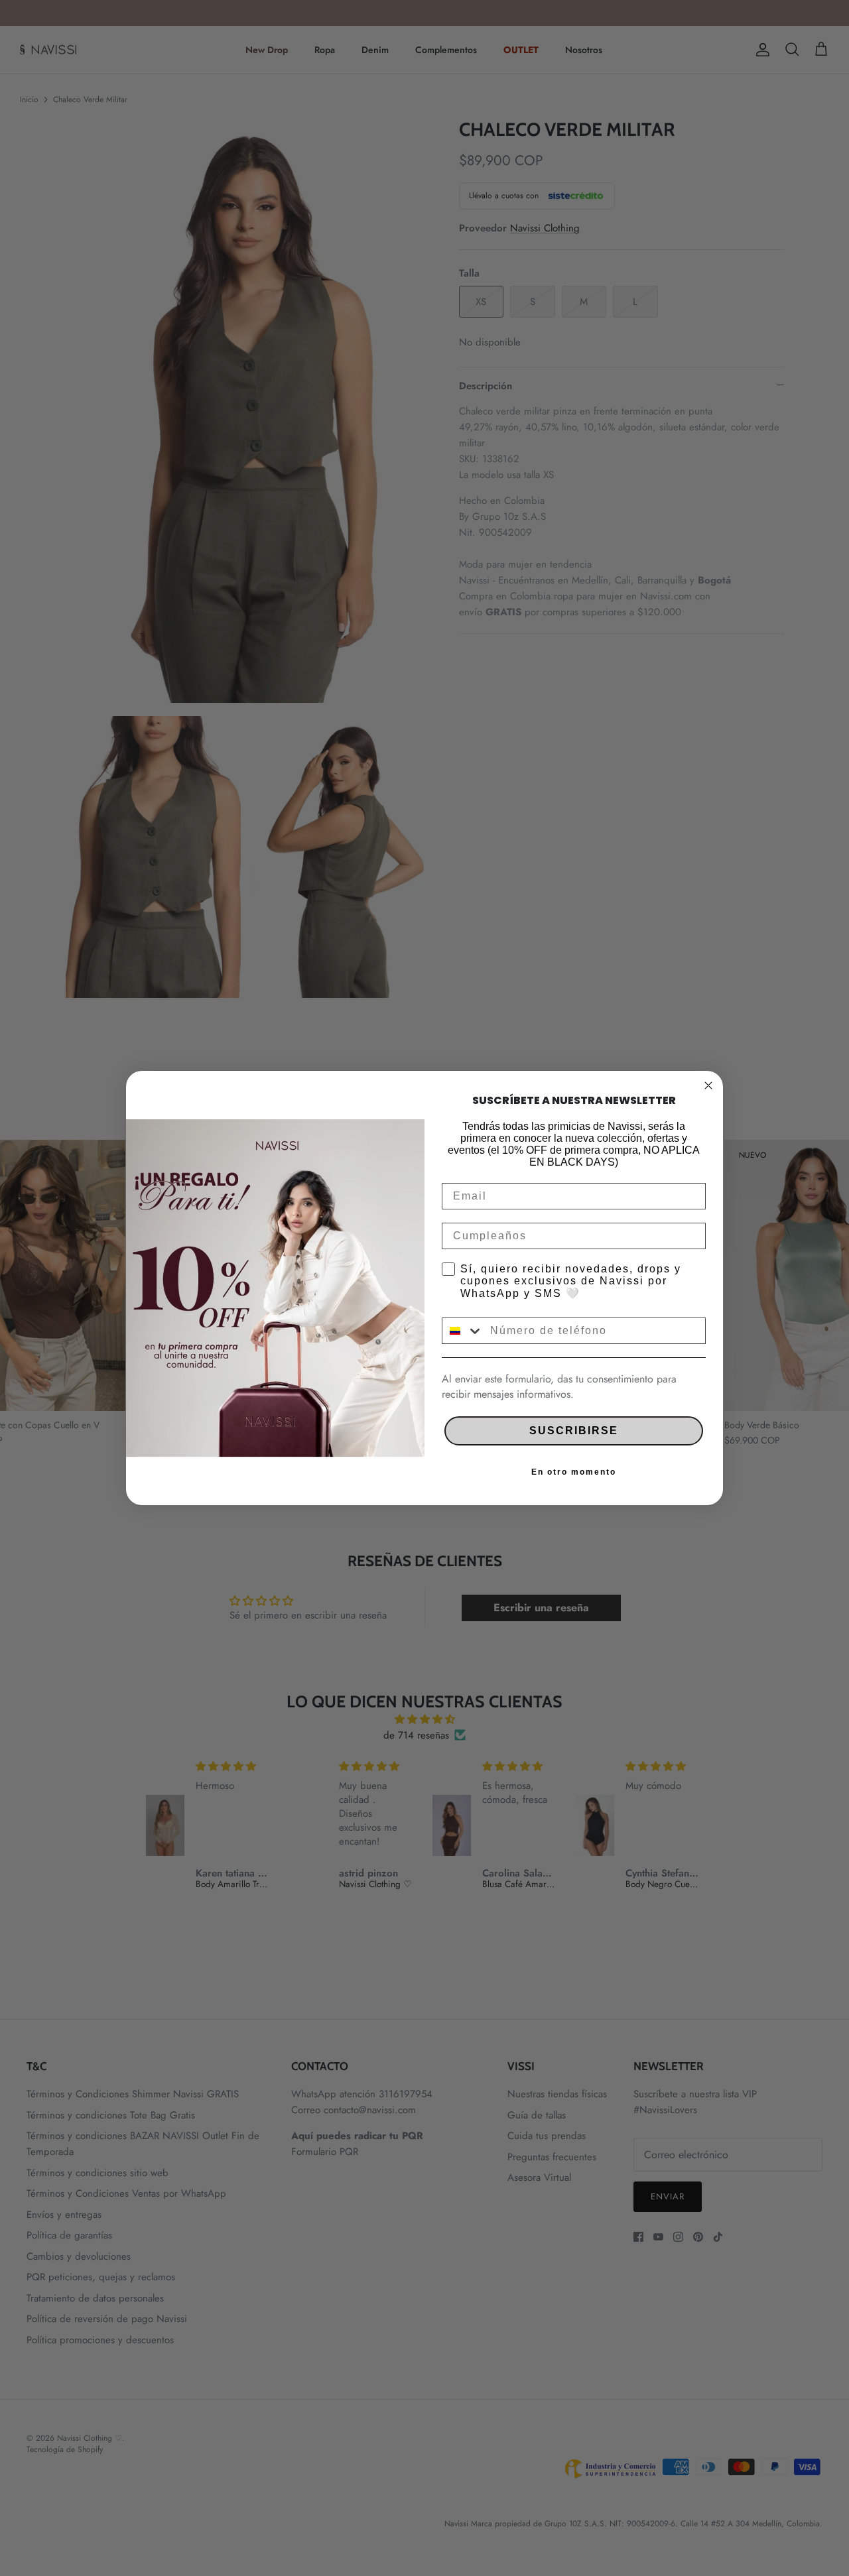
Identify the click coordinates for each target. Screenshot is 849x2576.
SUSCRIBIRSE (574, 1431)
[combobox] (463, 1331)
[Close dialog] (708, 1085)
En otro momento (574, 1472)
